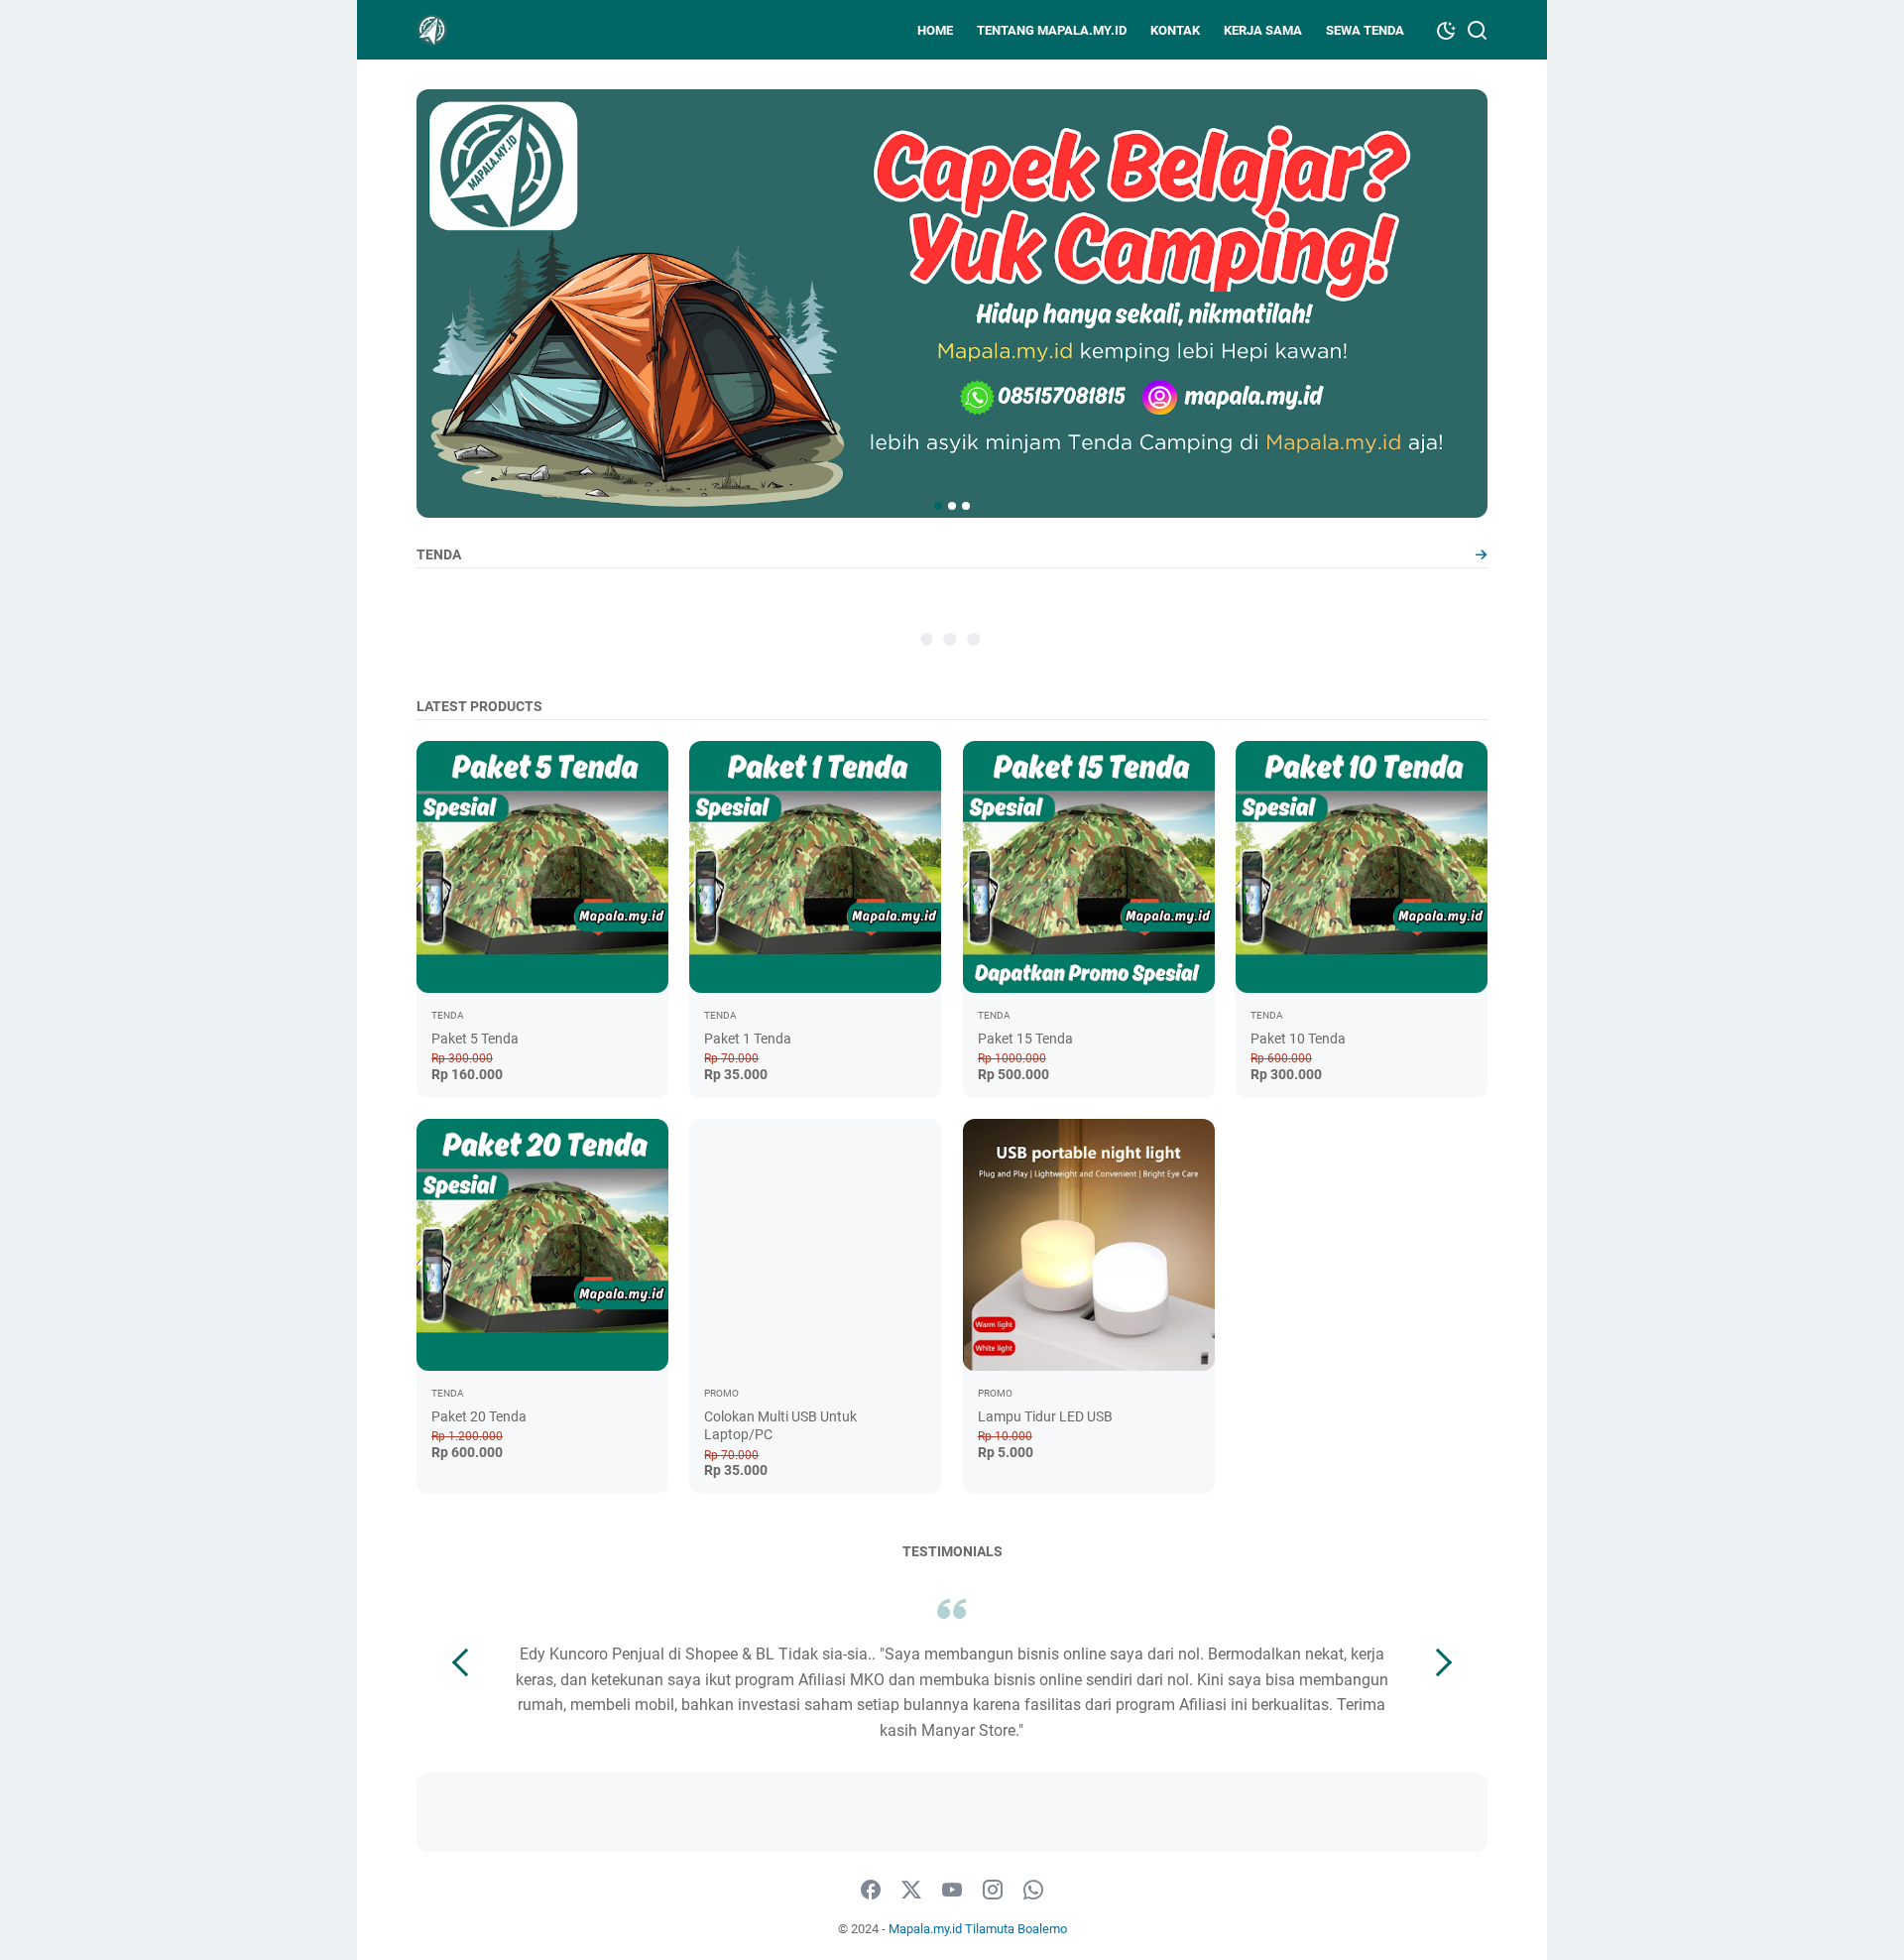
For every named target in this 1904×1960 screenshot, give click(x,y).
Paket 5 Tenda (475, 1039)
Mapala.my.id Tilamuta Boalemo (978, 1929)
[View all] (1481, 555)
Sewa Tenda (1365, 30)
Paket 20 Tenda (479, 1416)
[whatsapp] (1033, 1891)
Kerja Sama (1263, 30)
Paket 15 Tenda (1025, 1039)
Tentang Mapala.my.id (1052, 30)
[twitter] (911, 1891)
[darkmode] (1446, 29)
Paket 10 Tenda (1298, 1039)
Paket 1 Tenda (748, 1039)
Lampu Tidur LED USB (1045, 1416)
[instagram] (993, 1891)
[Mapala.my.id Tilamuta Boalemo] (432, 30)
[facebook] (871, 1891)
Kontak (1175, 30)
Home (935, 30)
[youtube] (952, 1891)
